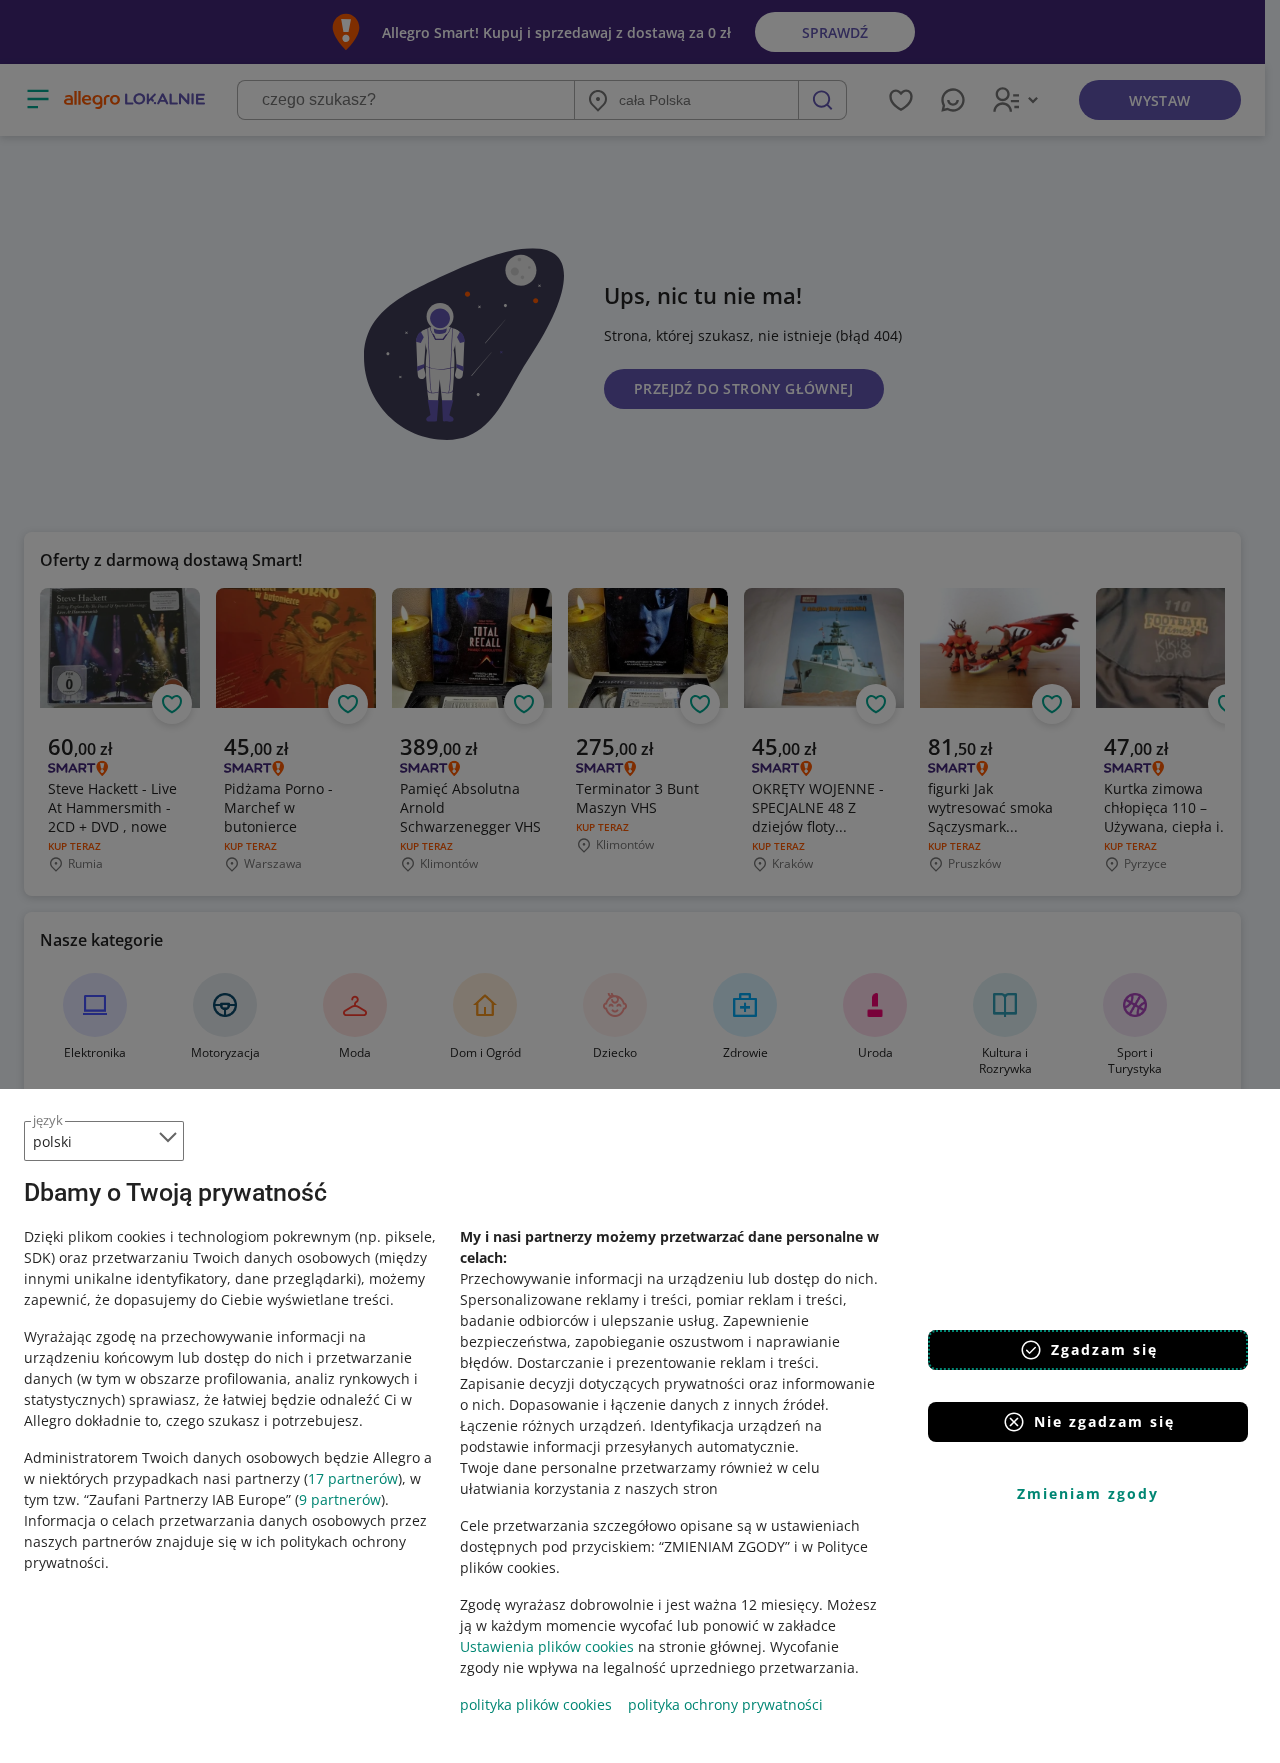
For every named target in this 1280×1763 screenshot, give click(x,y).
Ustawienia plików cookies (547, 1646)
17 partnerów (353, 1478)
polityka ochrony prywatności (725, 1704)
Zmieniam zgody (1088, 1493)
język (48, 1120)
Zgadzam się (1104, 1349)
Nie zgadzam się (1104, 1421)
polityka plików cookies (536, 1704)
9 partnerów (340, 1499)
